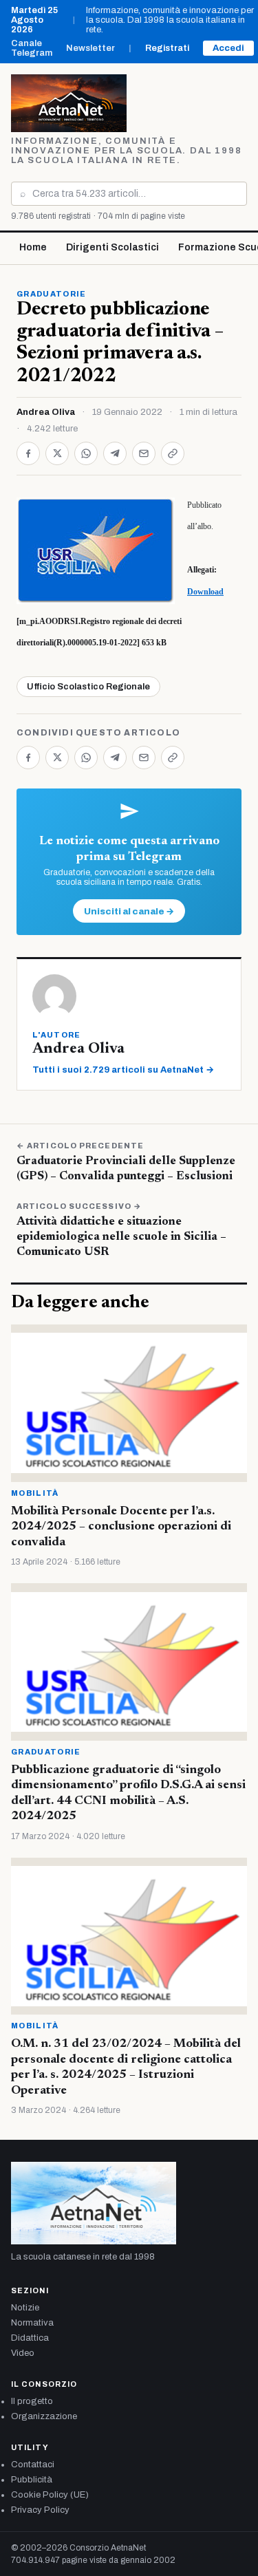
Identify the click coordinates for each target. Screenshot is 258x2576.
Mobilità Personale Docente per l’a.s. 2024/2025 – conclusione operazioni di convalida (121, 1527)
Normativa (32, 2323)
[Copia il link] (173, 453)
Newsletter (90, 48)
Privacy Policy (40, 2510)
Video (23, 2353)
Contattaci (33, 2465)
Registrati (167, 48)
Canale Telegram (32, 48)
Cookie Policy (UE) (50, 2495)
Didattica (30, 2338)
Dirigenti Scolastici (112, 247)
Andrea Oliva (46, 412)
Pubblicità (32, 2480)
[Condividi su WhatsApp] (86, 453)
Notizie (25, 2308)
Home (33, 247)
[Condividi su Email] (144, 453)
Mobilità (35, 1493)
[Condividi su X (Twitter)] (57, 453)
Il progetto (32, 2401)
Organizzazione (44, 2416)
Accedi (228, 48)
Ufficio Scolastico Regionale (88, 687)
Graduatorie (52, 294)
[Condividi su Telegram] (115, 453)
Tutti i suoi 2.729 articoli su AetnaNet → (123, 1070)
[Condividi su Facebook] (28, 453)
